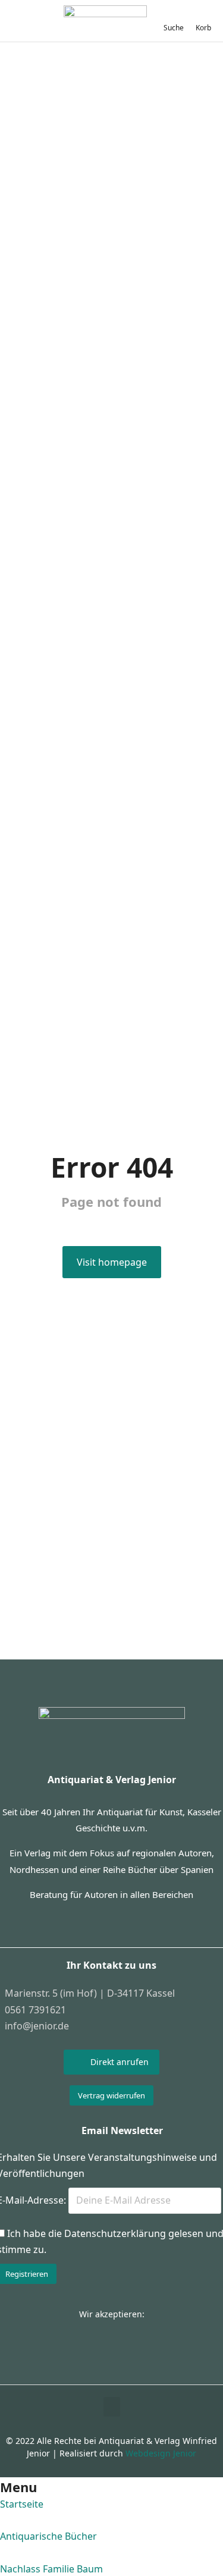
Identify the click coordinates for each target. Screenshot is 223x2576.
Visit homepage (112, 1262)
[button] (112, 2407)
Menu (18, 2487)
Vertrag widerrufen (111, 2095)
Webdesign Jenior (161, 2453)
